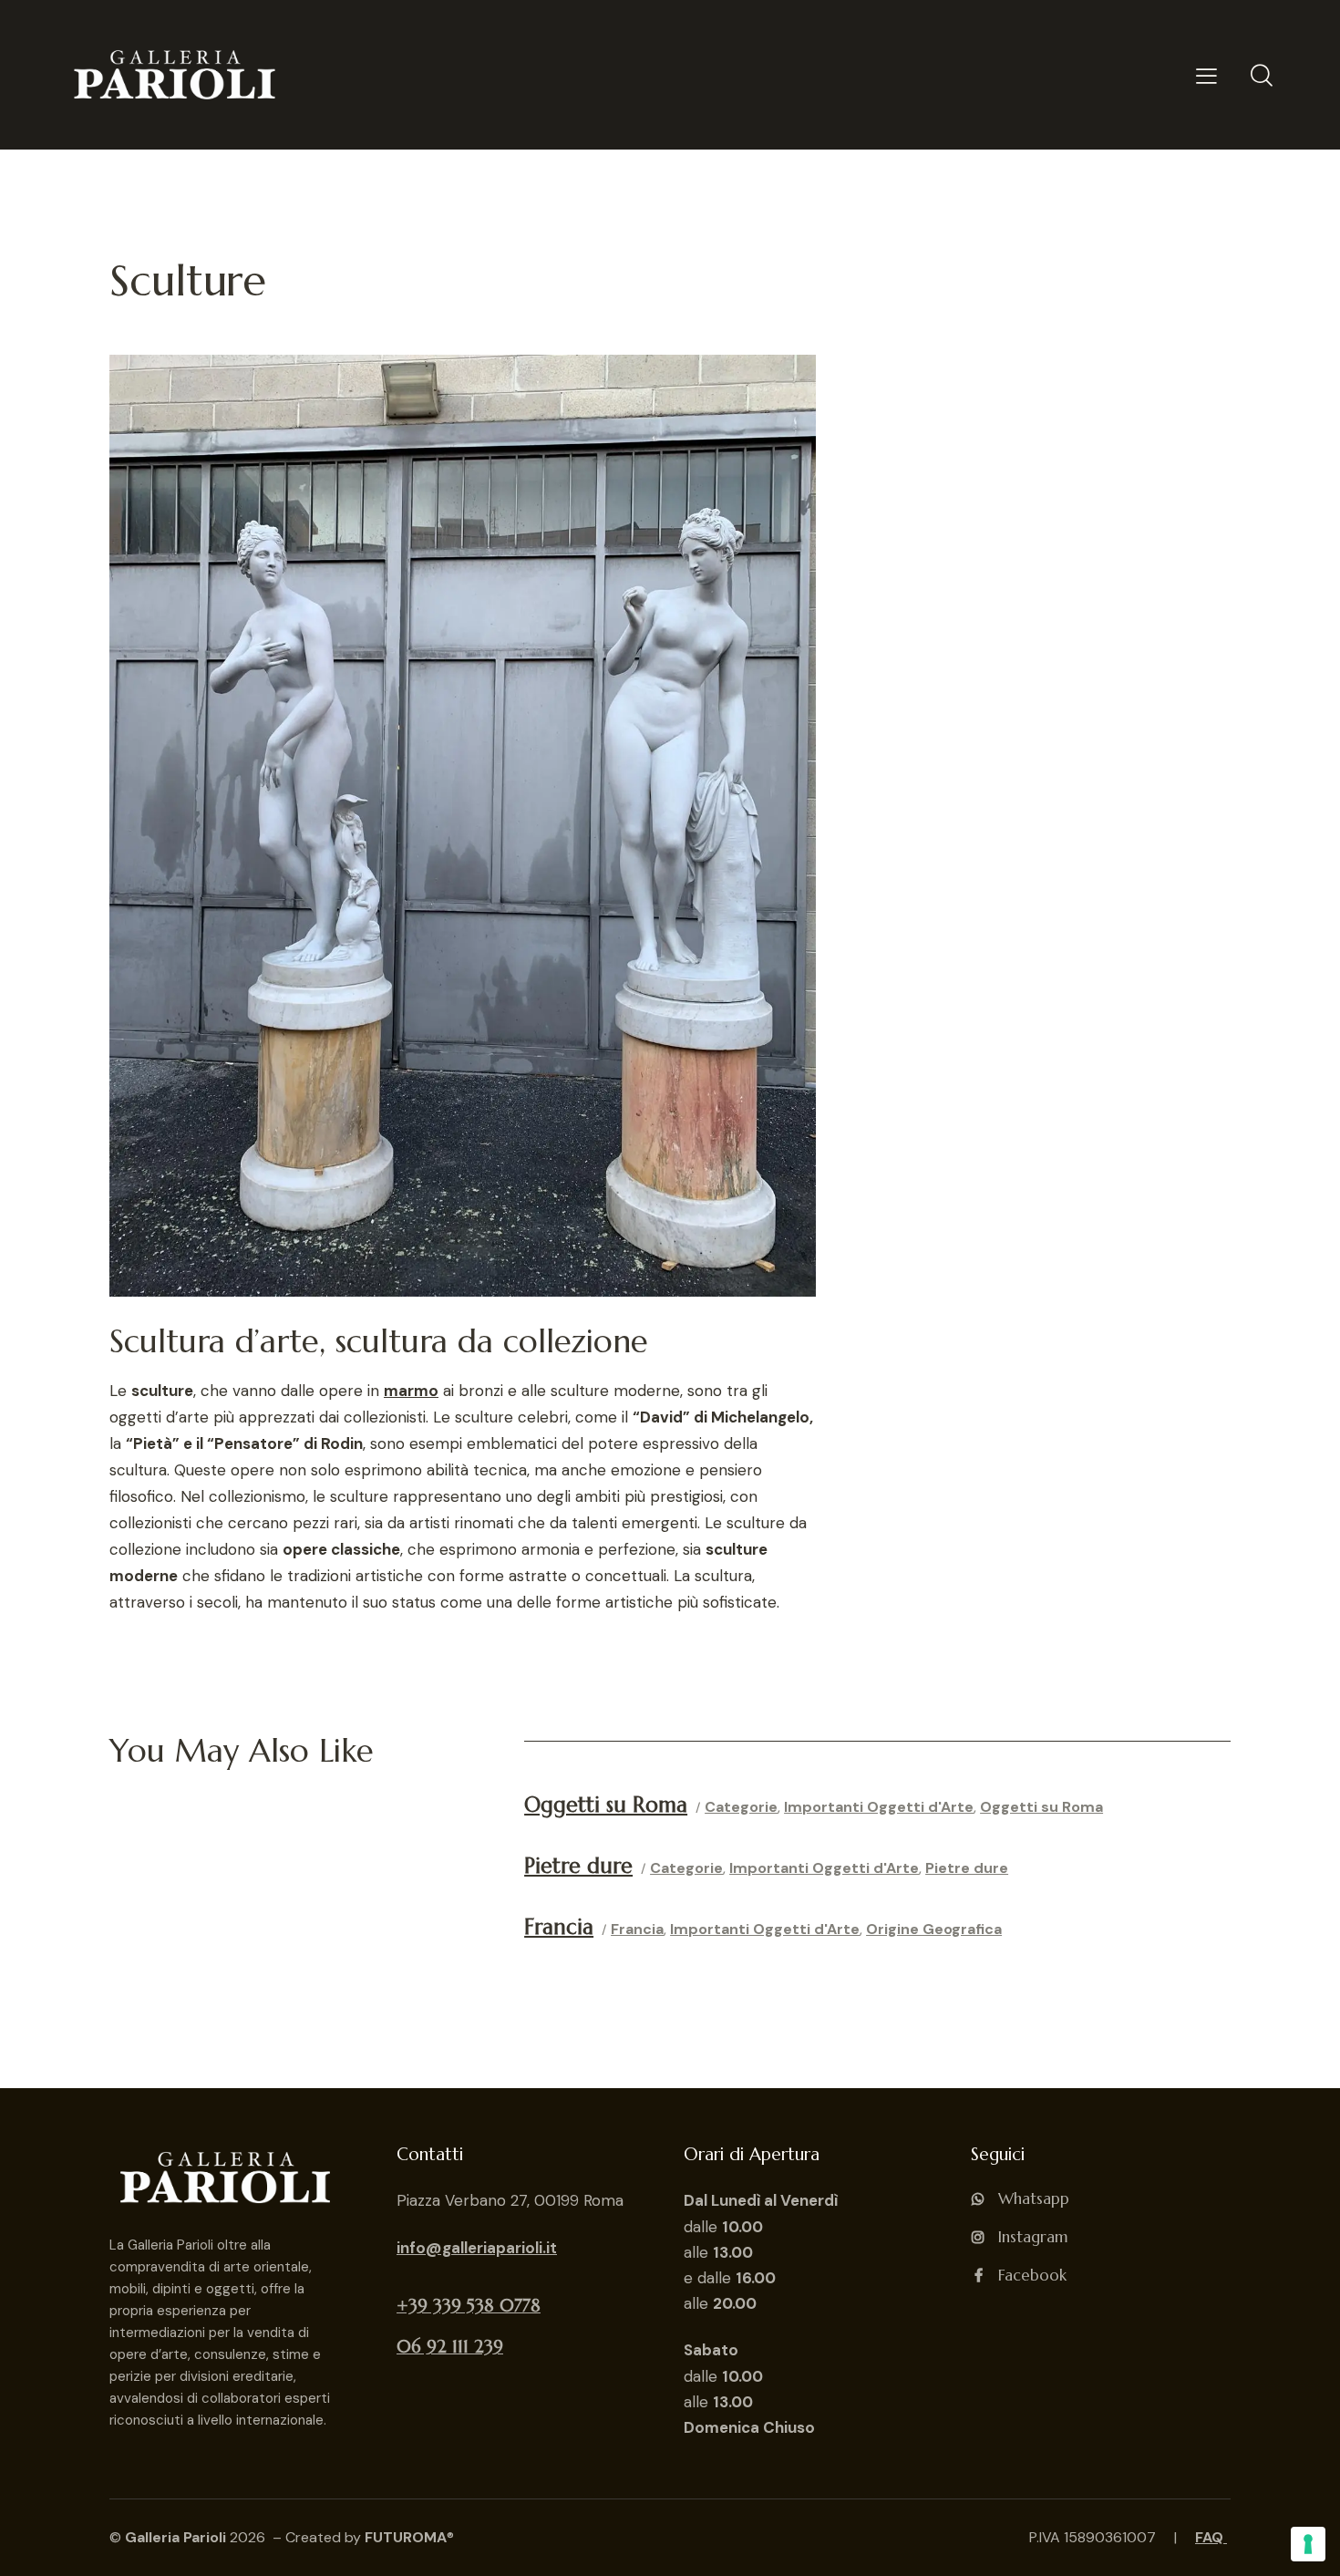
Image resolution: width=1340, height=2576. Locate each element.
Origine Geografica (934, 1929)
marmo (411, 1391)
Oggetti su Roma (1041, 1807)
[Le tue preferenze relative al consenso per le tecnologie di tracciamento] (1308, 2544)
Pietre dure (967, 1868)
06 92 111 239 (450, 2346)
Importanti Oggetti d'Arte (879, 1807)
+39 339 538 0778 (469, 2305)
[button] (1206, 75)
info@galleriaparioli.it (477, 2248)
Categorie (741, 1807)
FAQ (1211, 2537)
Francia (637, 1929)
